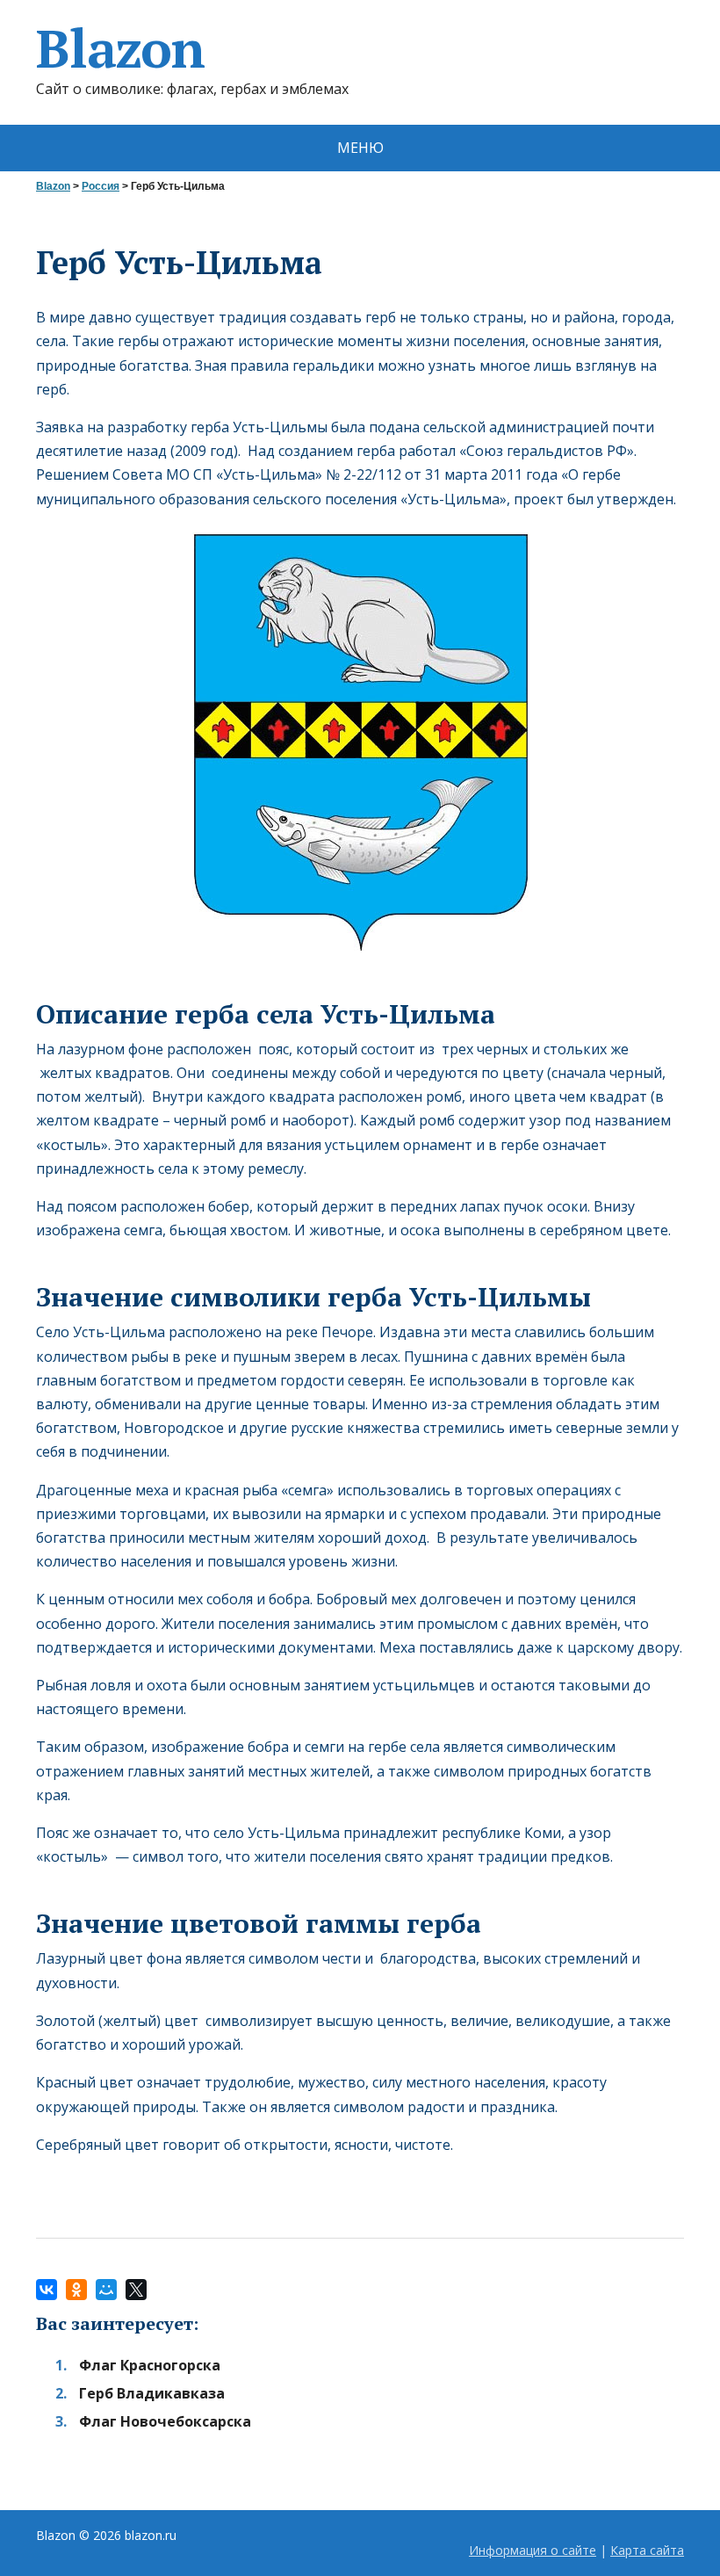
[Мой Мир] (106, 2290)
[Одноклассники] (76, 2290)
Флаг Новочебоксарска (165, 2421)
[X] (136, 2290)
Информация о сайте (533, 2550)
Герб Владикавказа (152, 2393)
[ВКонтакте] (47, 2290)
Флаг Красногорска (150, 2365)
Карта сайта (647, 2550)
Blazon (120, 48)
